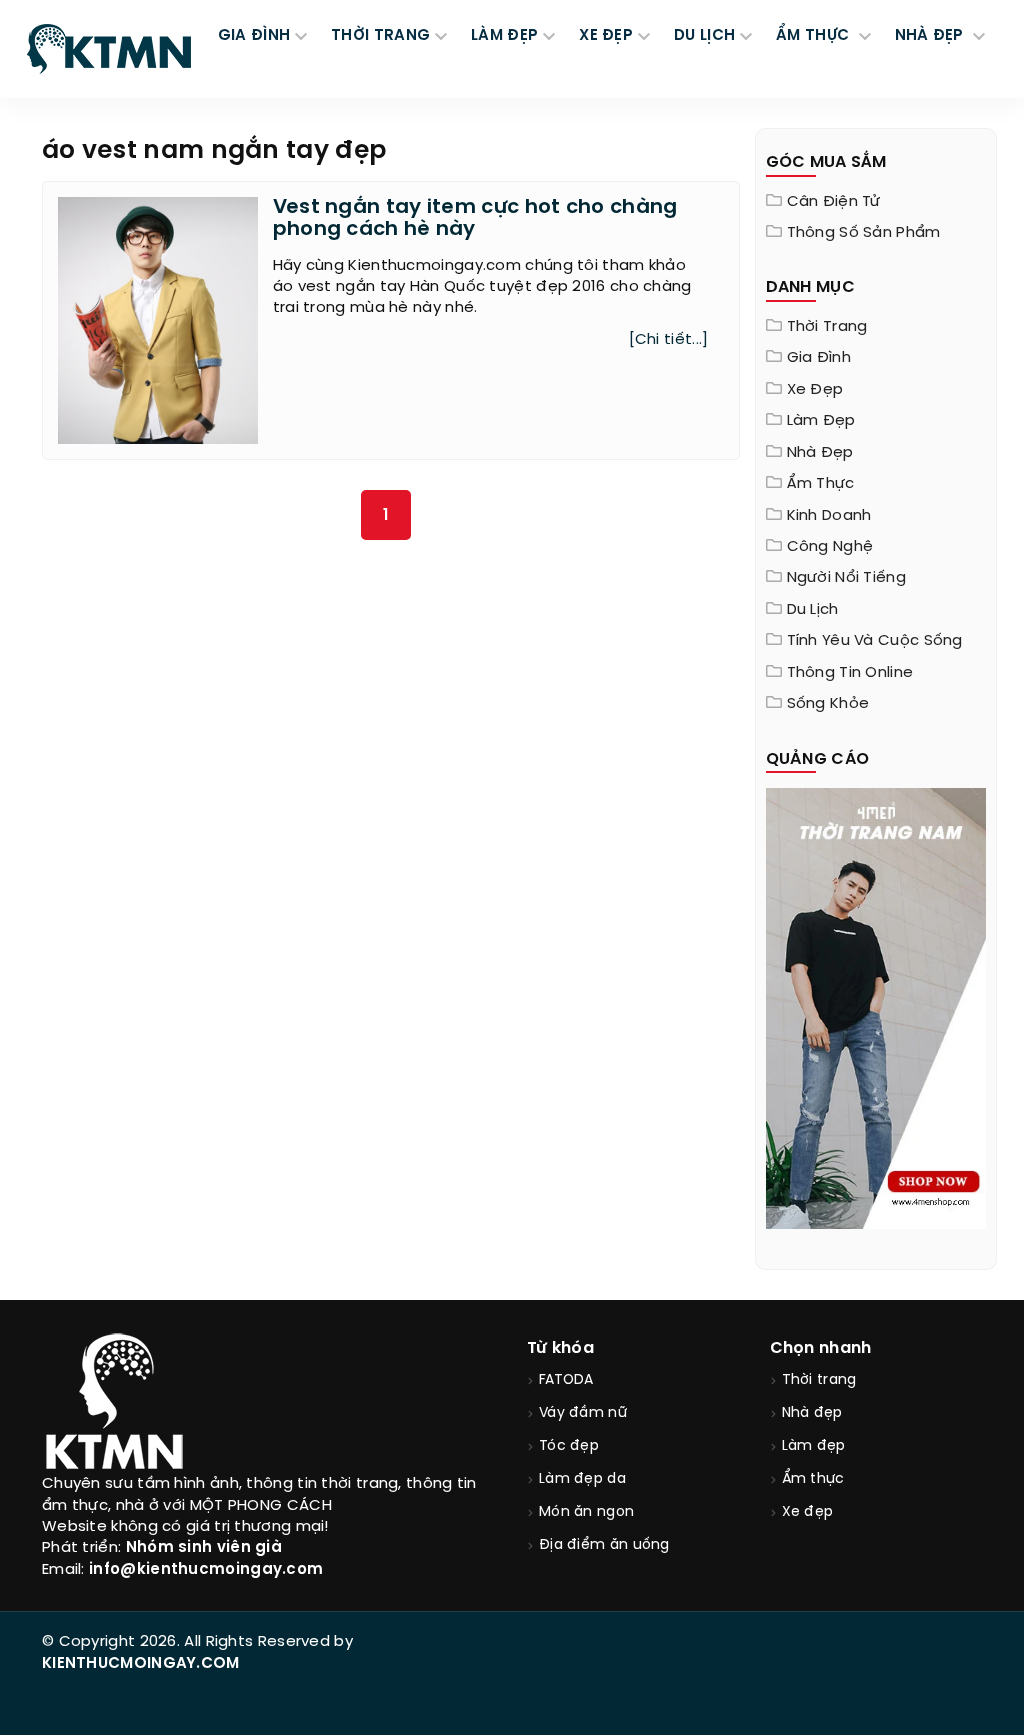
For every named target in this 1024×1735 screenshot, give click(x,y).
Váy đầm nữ (583, 1413)
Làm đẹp (821, 421)
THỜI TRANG (380, 36)
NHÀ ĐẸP (931, 36)
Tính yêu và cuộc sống (875, 641)
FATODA (566, 1380)
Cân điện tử (834, 202)
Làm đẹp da (582, 1479)
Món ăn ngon (586, 1512)
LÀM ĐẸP (504, 36)
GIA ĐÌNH (254, 36)
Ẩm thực (821, 484)
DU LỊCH (704, 36)
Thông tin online (850, 673)
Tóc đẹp (569, 1446)
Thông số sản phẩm (864, 233)
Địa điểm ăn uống (604, 1545)
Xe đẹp (815, 390)
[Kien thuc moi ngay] (109, 49)
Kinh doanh (829, 516)
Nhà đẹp (820, 453)
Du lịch (813, 610)
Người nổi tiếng (847, 578)
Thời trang (827, 327)
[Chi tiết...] (669, 340)
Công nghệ (830, 547)
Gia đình (819, 358)
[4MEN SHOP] (876, 1007)
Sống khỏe (828, 704)
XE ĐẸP (606, 36)
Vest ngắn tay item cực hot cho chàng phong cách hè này (475, 218)
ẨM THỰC (814, 36)
